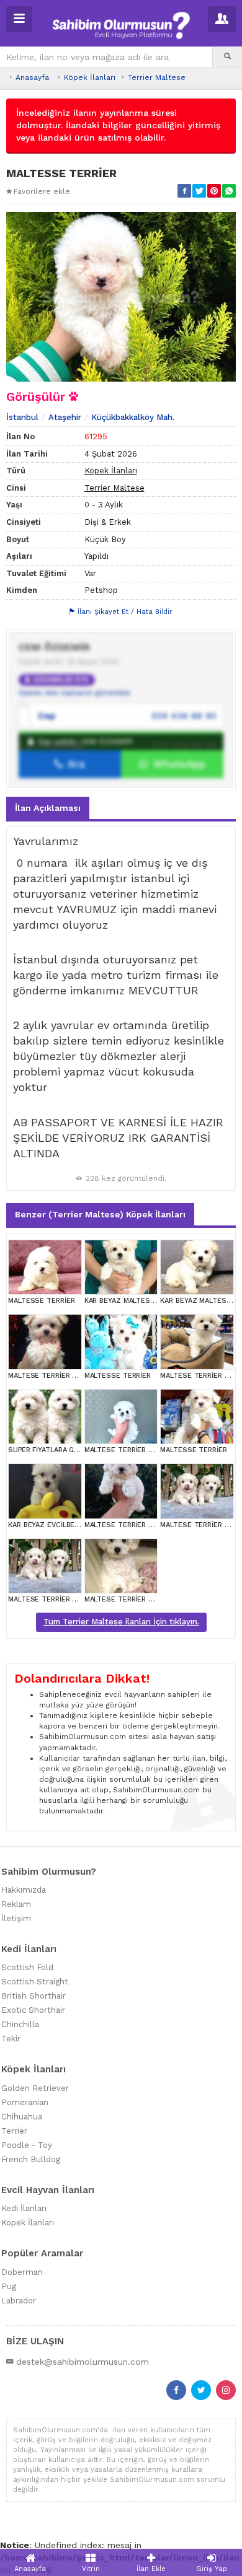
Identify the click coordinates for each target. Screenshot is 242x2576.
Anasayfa (32, 77)
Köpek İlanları (90, 77)
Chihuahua (22, 2117)
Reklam (16, 1904)
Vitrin (91, 2569)
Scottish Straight (35, 1982)
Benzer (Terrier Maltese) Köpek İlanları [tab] (100, 1214)
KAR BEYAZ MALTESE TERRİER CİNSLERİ (151, 1301)
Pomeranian (25, 2102)
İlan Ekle (151, 2569)
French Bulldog (31, 2159)
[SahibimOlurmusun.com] (121, 24)
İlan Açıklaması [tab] (48, 808)
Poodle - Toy (27, 2145)
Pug (9, 2286)
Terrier (14, 2131)
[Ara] (227, 57)
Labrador (19, 2301)
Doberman (22, 2272)
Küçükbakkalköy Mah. (133, 417)
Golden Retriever (35, 2088)
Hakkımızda (24, 1890)
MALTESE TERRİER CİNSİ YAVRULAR (67, 1376)
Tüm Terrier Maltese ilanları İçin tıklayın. (121, 1622)
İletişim (16, 1918)
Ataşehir (65, 417)
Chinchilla (20, 2024)
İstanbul (22, 417)
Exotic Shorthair (33, 2010)
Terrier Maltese (157, 77)
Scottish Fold (27, 1967)
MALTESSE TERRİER (41, 1301)
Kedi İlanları (24, 2208)
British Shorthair (34, 1996)
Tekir (11, 2039)
